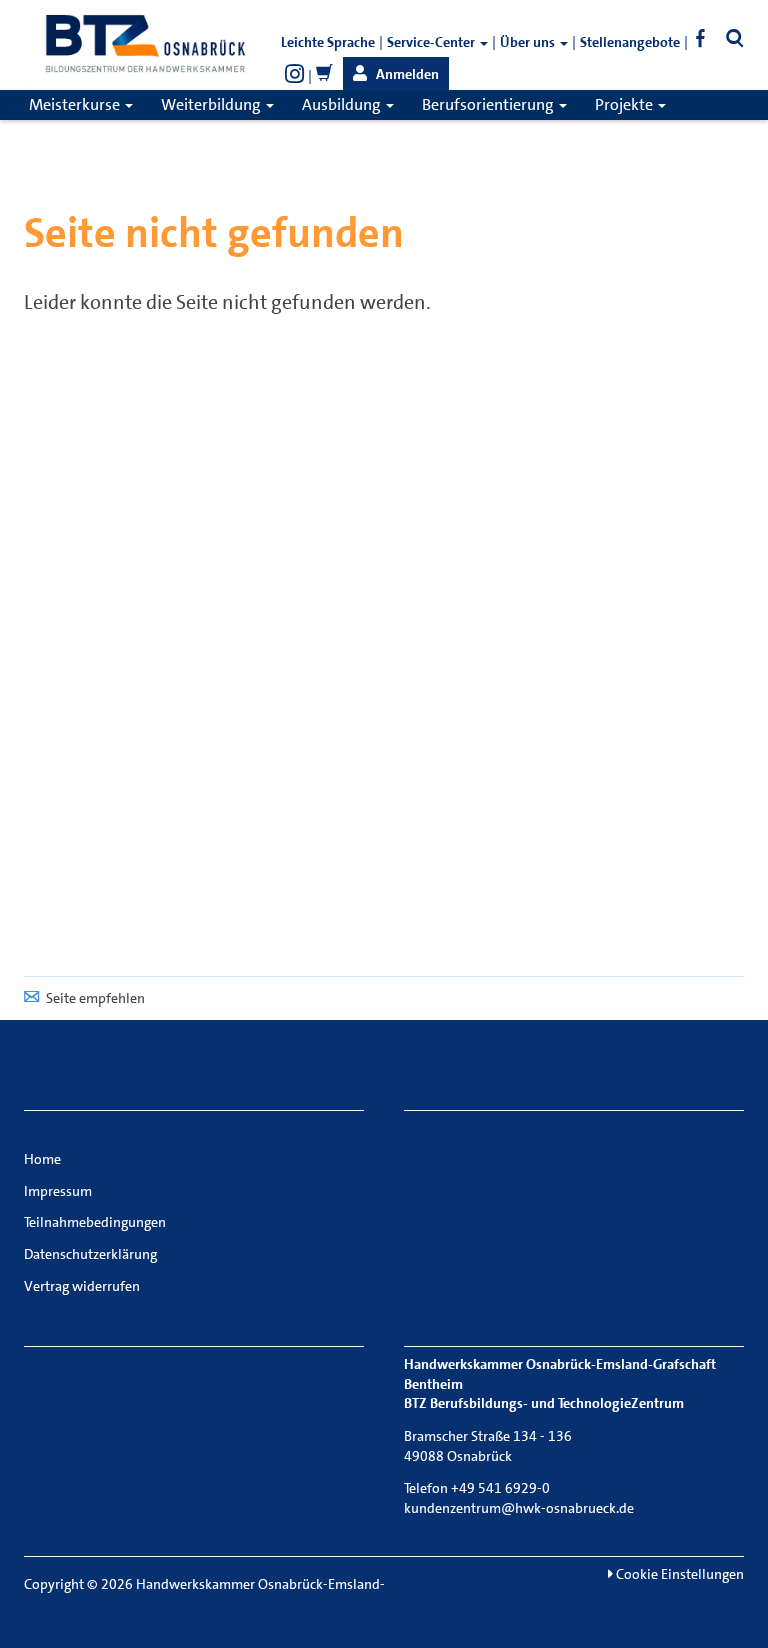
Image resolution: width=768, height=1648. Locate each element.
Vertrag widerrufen (82, 1286)
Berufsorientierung (489, 104)
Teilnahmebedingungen (95, 1222)
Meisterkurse (76, 104)
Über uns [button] (529, 42)
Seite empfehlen (95, 998)
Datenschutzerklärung (90, 1254)
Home (42, 1159)
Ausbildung (343, 104)
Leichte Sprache (328, 42)
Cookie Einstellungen (678, 1574)
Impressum (58, 1191)
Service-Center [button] (432, 42)
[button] (396, 74)
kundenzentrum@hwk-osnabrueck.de (519, 1508)
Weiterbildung (212, 104)
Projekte (625, 104)
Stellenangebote (630, 42)
